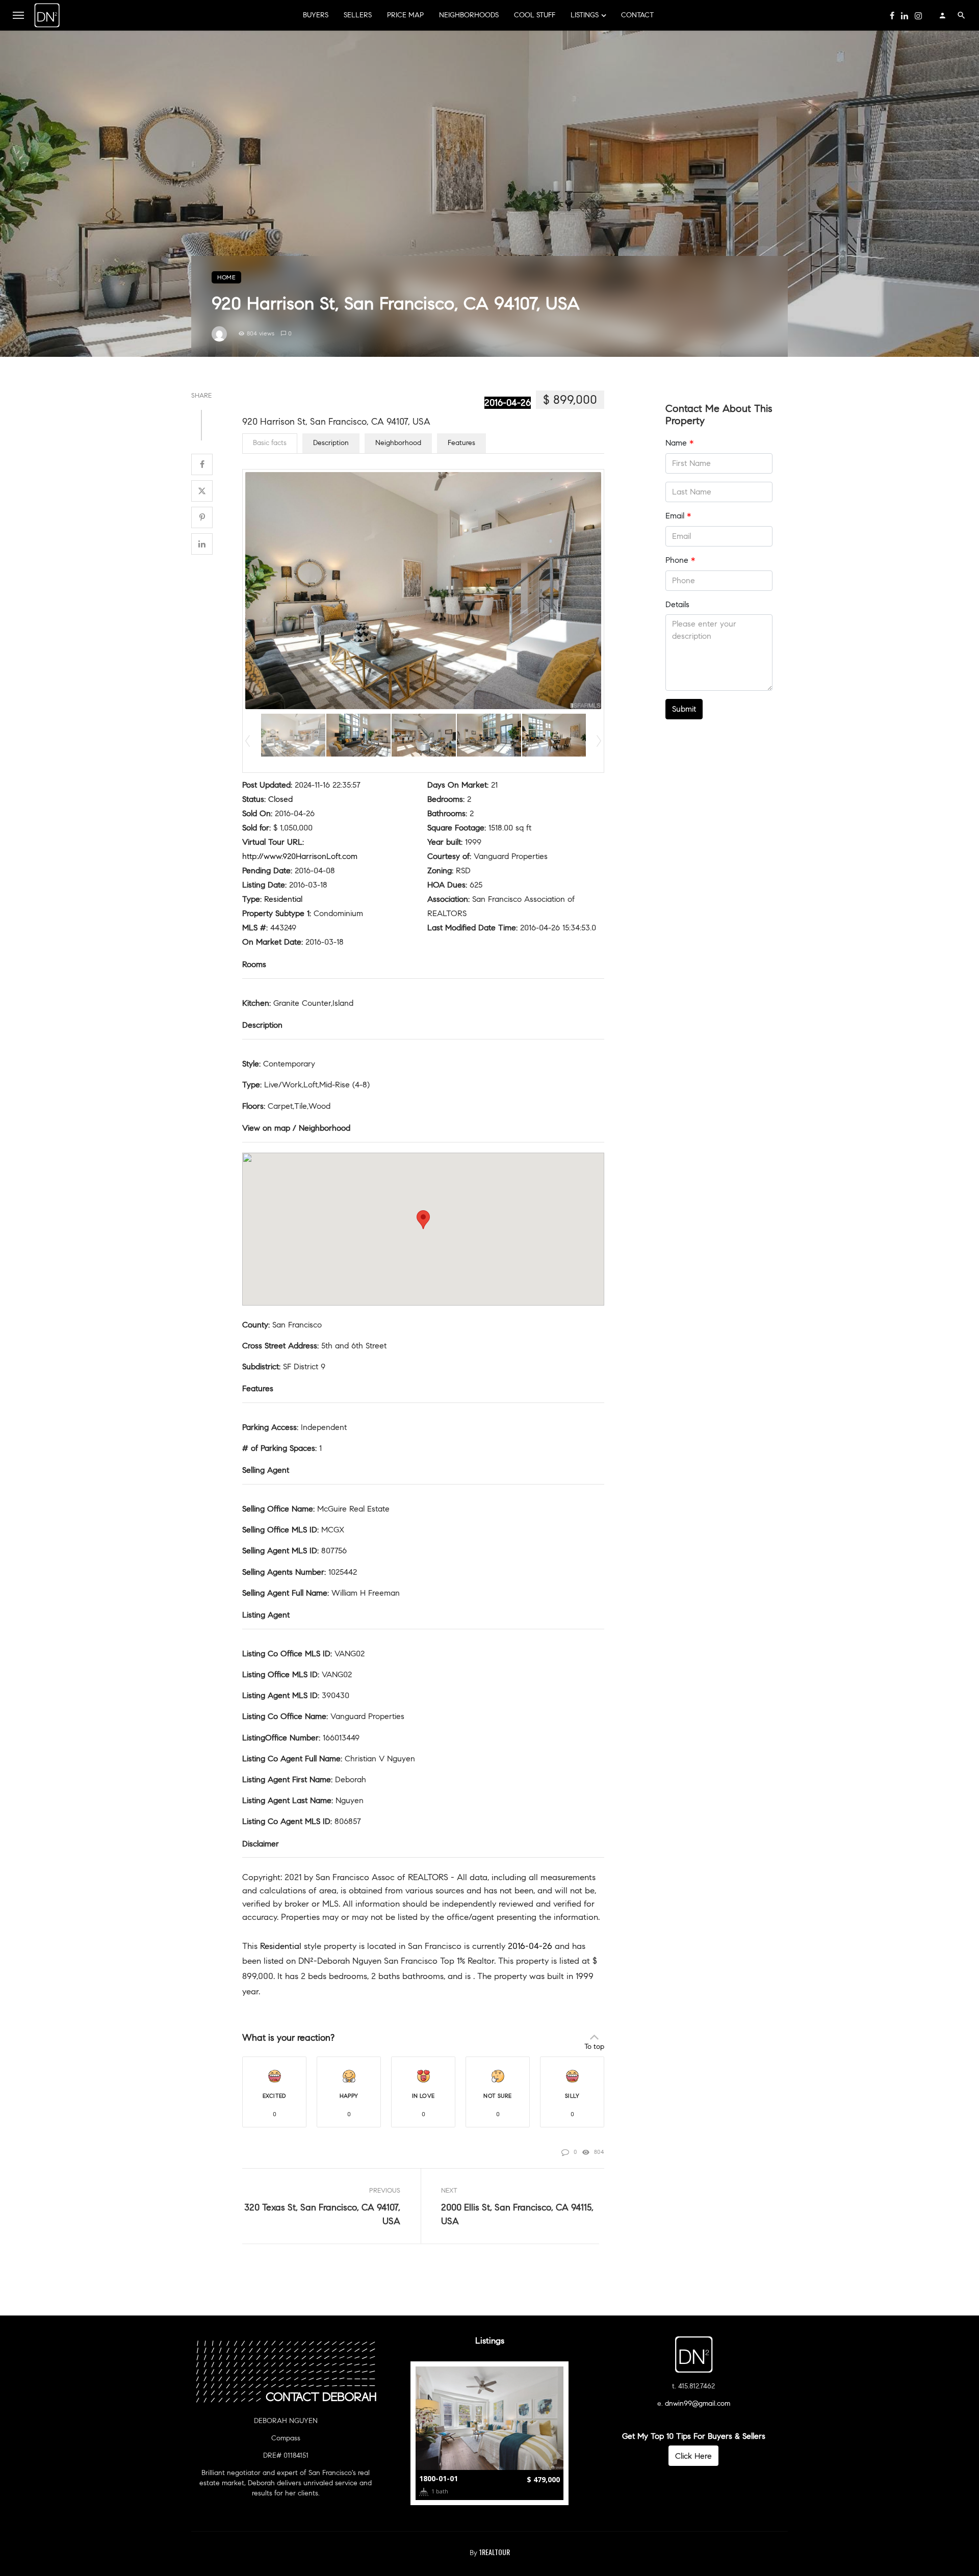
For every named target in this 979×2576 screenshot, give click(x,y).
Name (679, 443)
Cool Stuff (535, 15)
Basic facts (270, 443)
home (226, 277)
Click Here (693, 2456)
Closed (280, 799)
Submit (684, 709)
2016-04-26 (508, 403)
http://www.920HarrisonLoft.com (300, 856)
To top (594, 2047)
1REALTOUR (495, 2552)
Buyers (316, 15)
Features (461, 443)
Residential (283, 899)
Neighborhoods (469, 15)
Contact (637, 15)
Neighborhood (398, 443)
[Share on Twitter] (202, 491)
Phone (680, 560)
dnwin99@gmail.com (698, 2403)
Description (331, 443)
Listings (585, 15)
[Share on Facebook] (202, 464)
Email (678, 516)
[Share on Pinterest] (202, 517)
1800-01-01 (439, 2478)
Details (677, 604)
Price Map (405, 15)
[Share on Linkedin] (202, 544)
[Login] (942, 15)
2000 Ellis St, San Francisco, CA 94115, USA (517, 2214)
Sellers (358, 15)
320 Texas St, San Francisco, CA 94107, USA (322, 2214)
